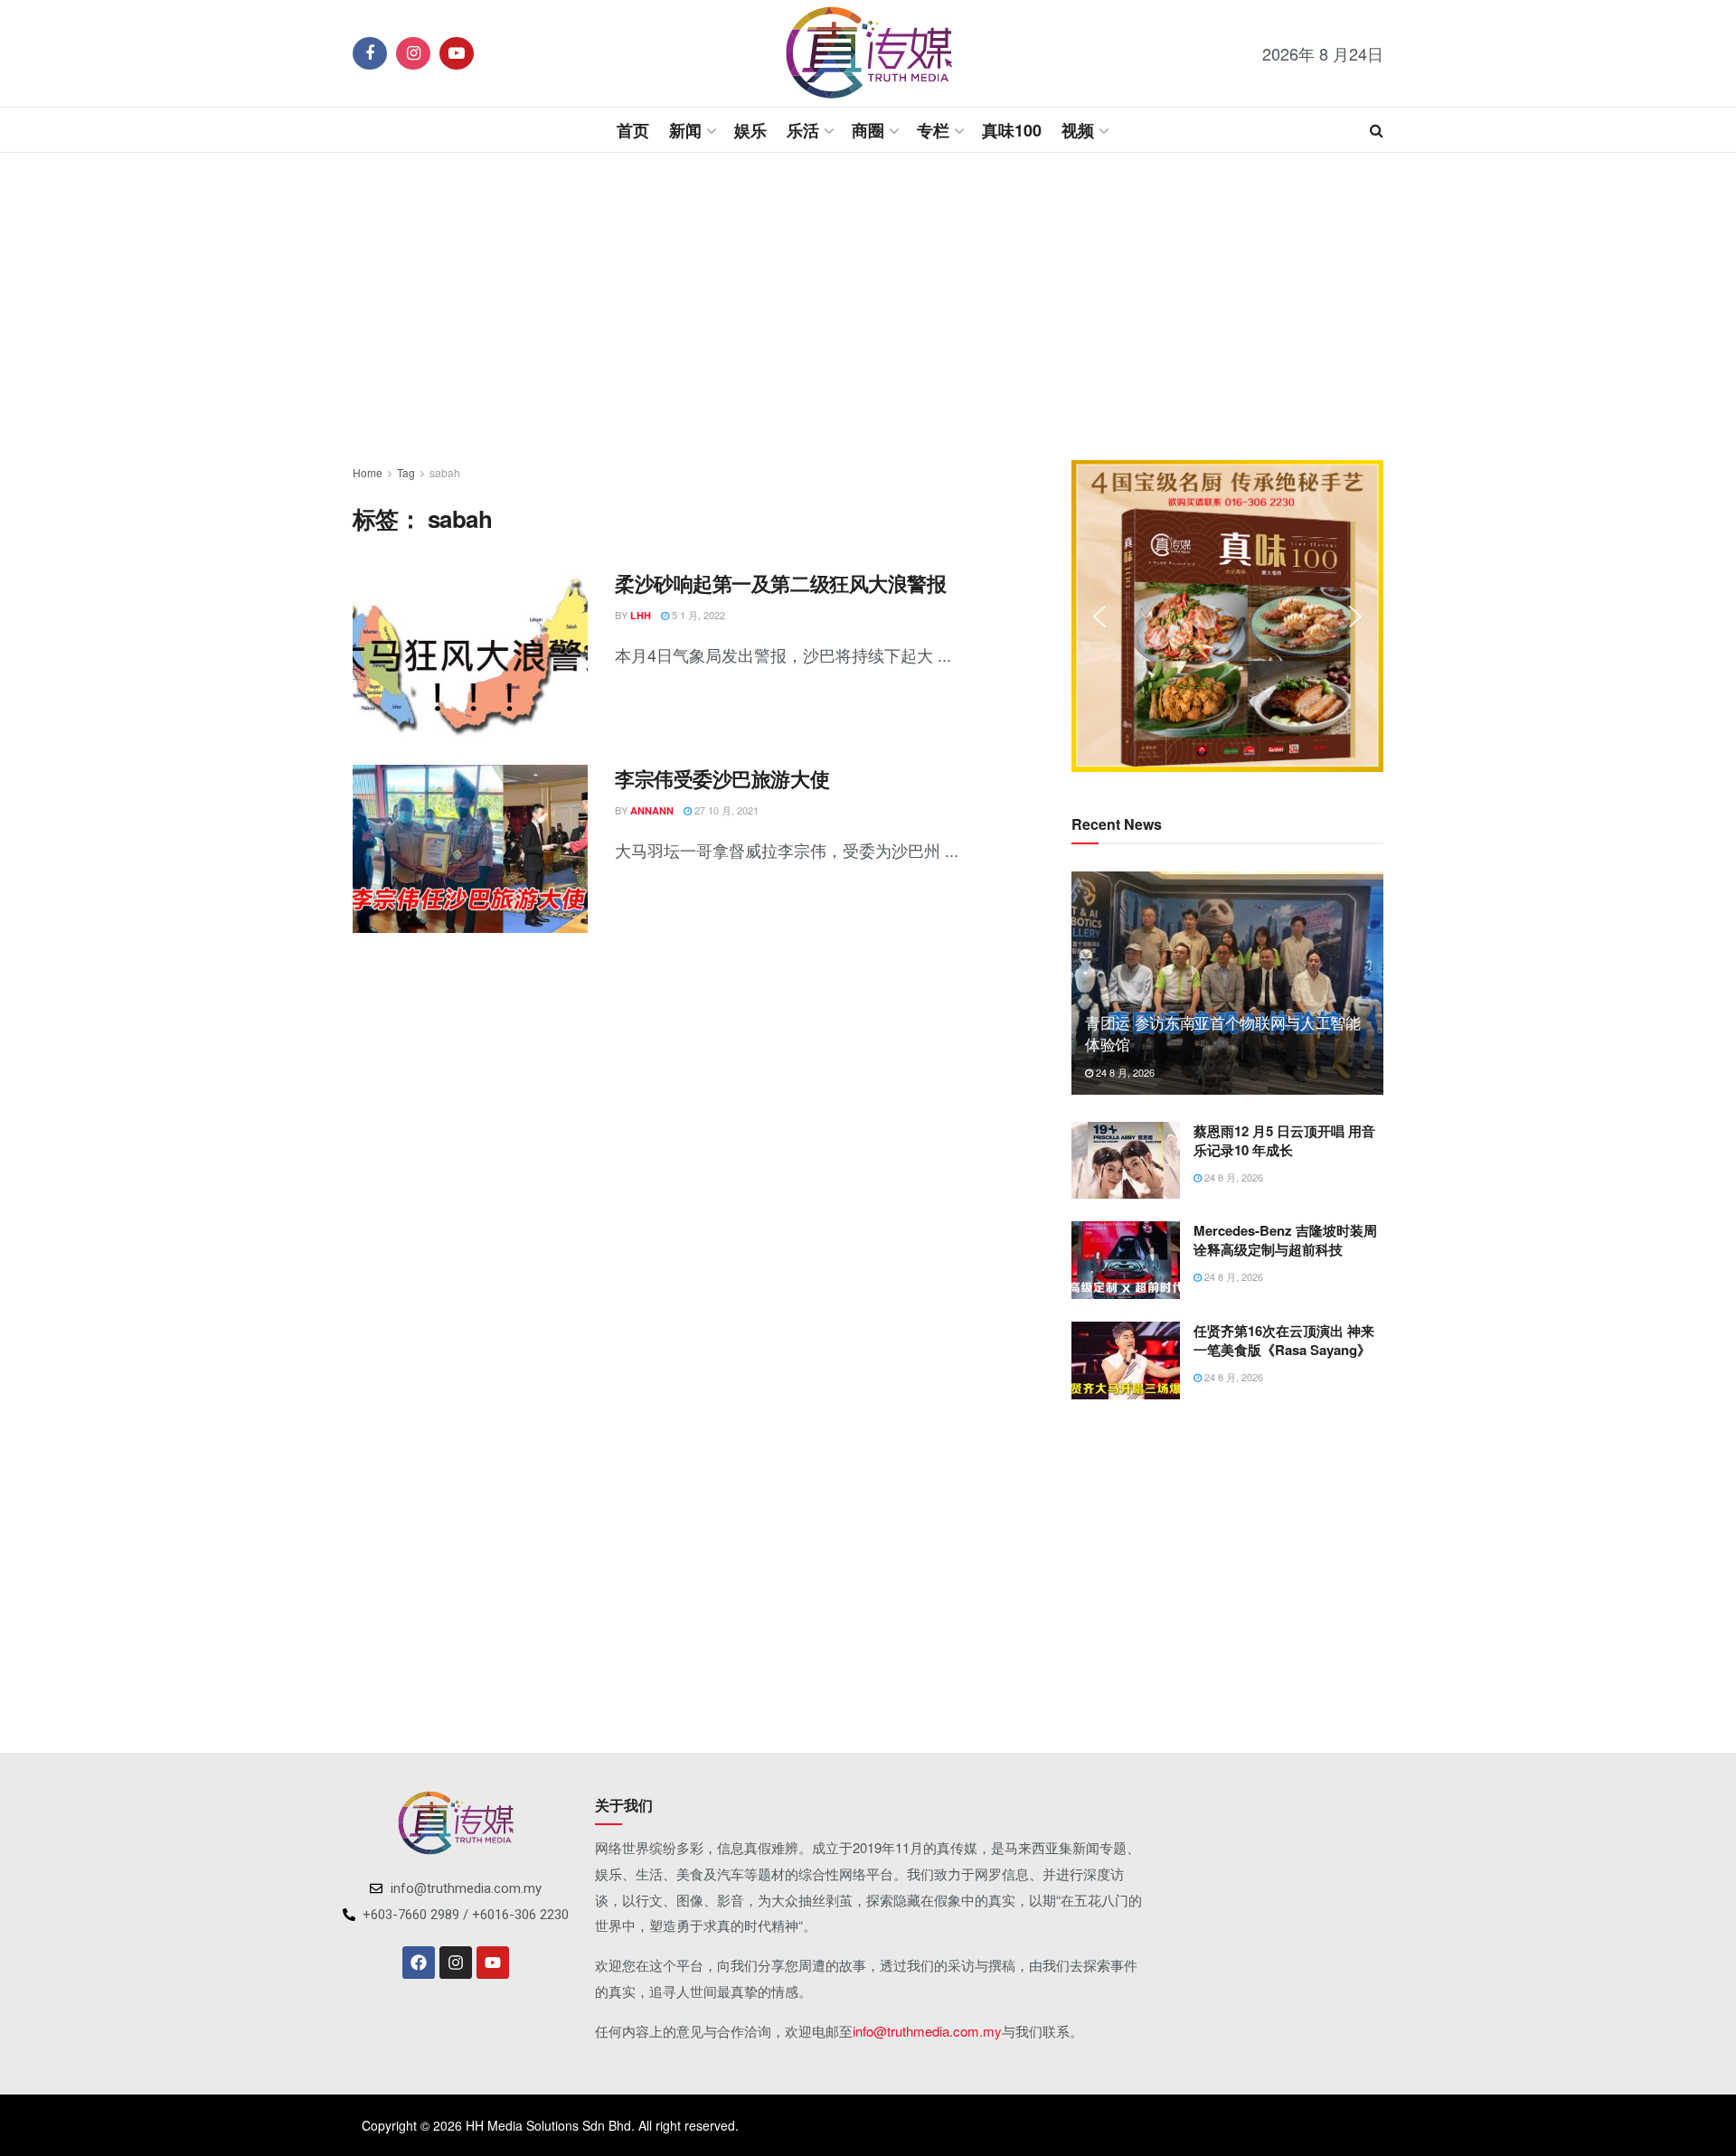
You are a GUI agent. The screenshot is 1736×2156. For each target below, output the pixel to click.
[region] (1227, 616)
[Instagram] (456, 1963)
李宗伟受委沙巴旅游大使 (722, 778)
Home (368, 472)
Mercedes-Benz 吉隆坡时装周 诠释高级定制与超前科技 (1285, 1240)
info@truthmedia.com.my (927, 2031)
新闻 (685, 130)
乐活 (803, 130)
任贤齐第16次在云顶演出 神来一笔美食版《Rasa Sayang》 (1284, 1340)
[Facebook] (419, 1963)
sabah (445, 472)
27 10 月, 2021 (725, 810)
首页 (633, 130)
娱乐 (750, 130)
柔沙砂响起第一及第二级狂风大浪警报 (781, 583)
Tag (406, 472)
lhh (641, 615)
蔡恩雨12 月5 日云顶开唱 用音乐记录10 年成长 (1284, 1140)
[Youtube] (493, 1963)
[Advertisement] (868, 306)
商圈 (868, 130)
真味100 (1012, 130)
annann (652, 810)
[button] (1099, 617)
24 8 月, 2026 (1124, 1072)
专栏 (933, 130)
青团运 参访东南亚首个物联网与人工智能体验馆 (1223, 1033)
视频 (1078, 130)
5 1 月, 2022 (697, 615)
